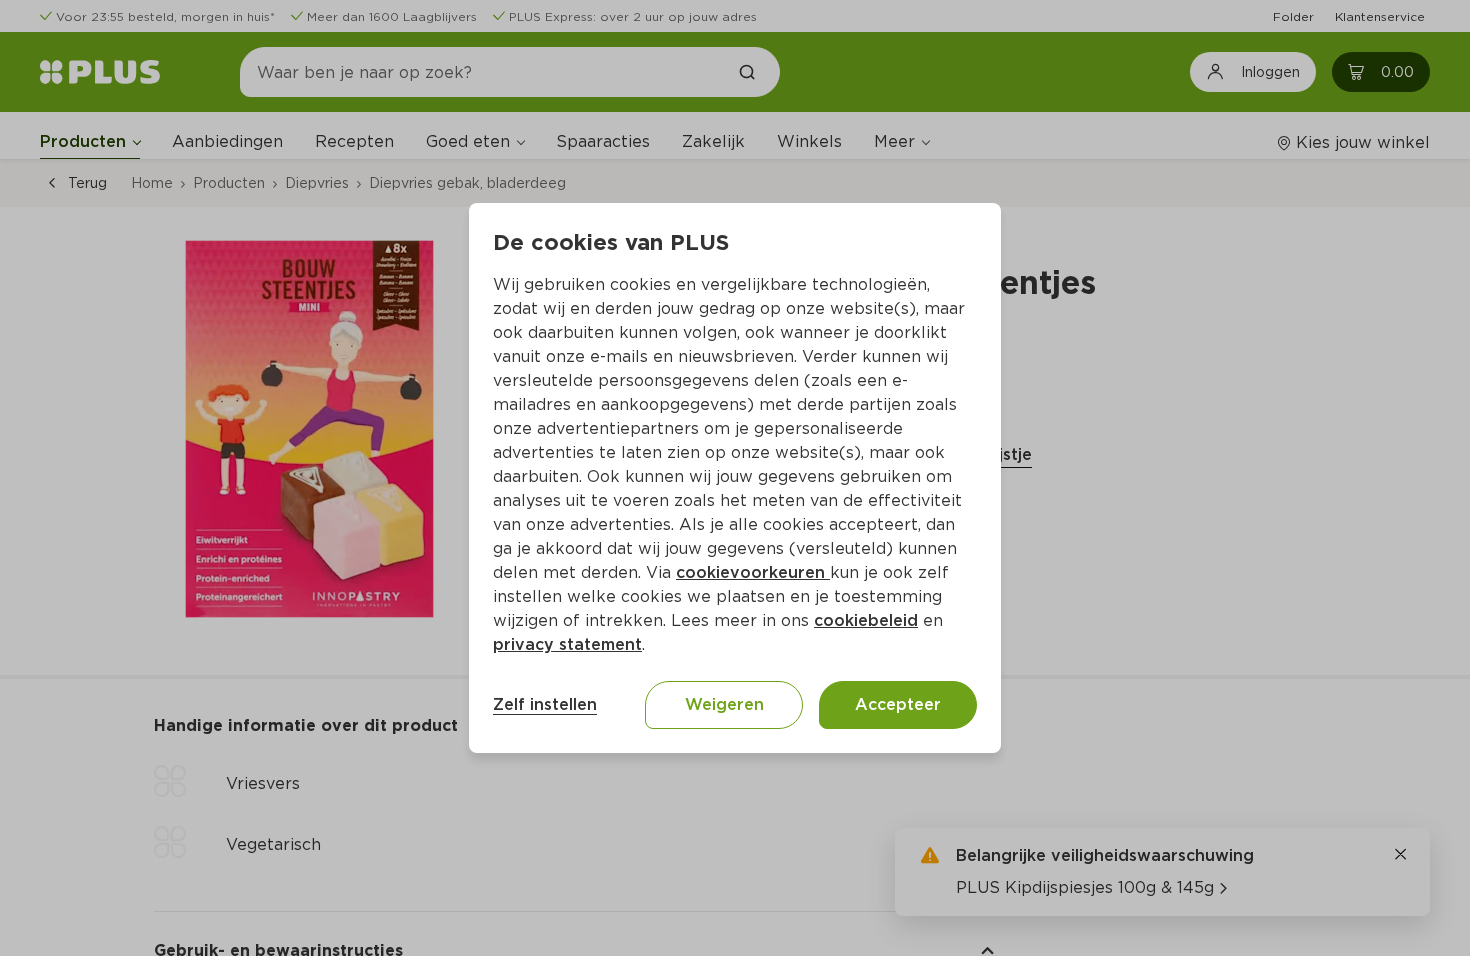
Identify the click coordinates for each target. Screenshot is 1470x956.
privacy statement (567, 644)
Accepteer (898, 704)
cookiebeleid (866, 620)
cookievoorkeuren (753, 572)
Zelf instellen (545, 704)
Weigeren (724, 704)
